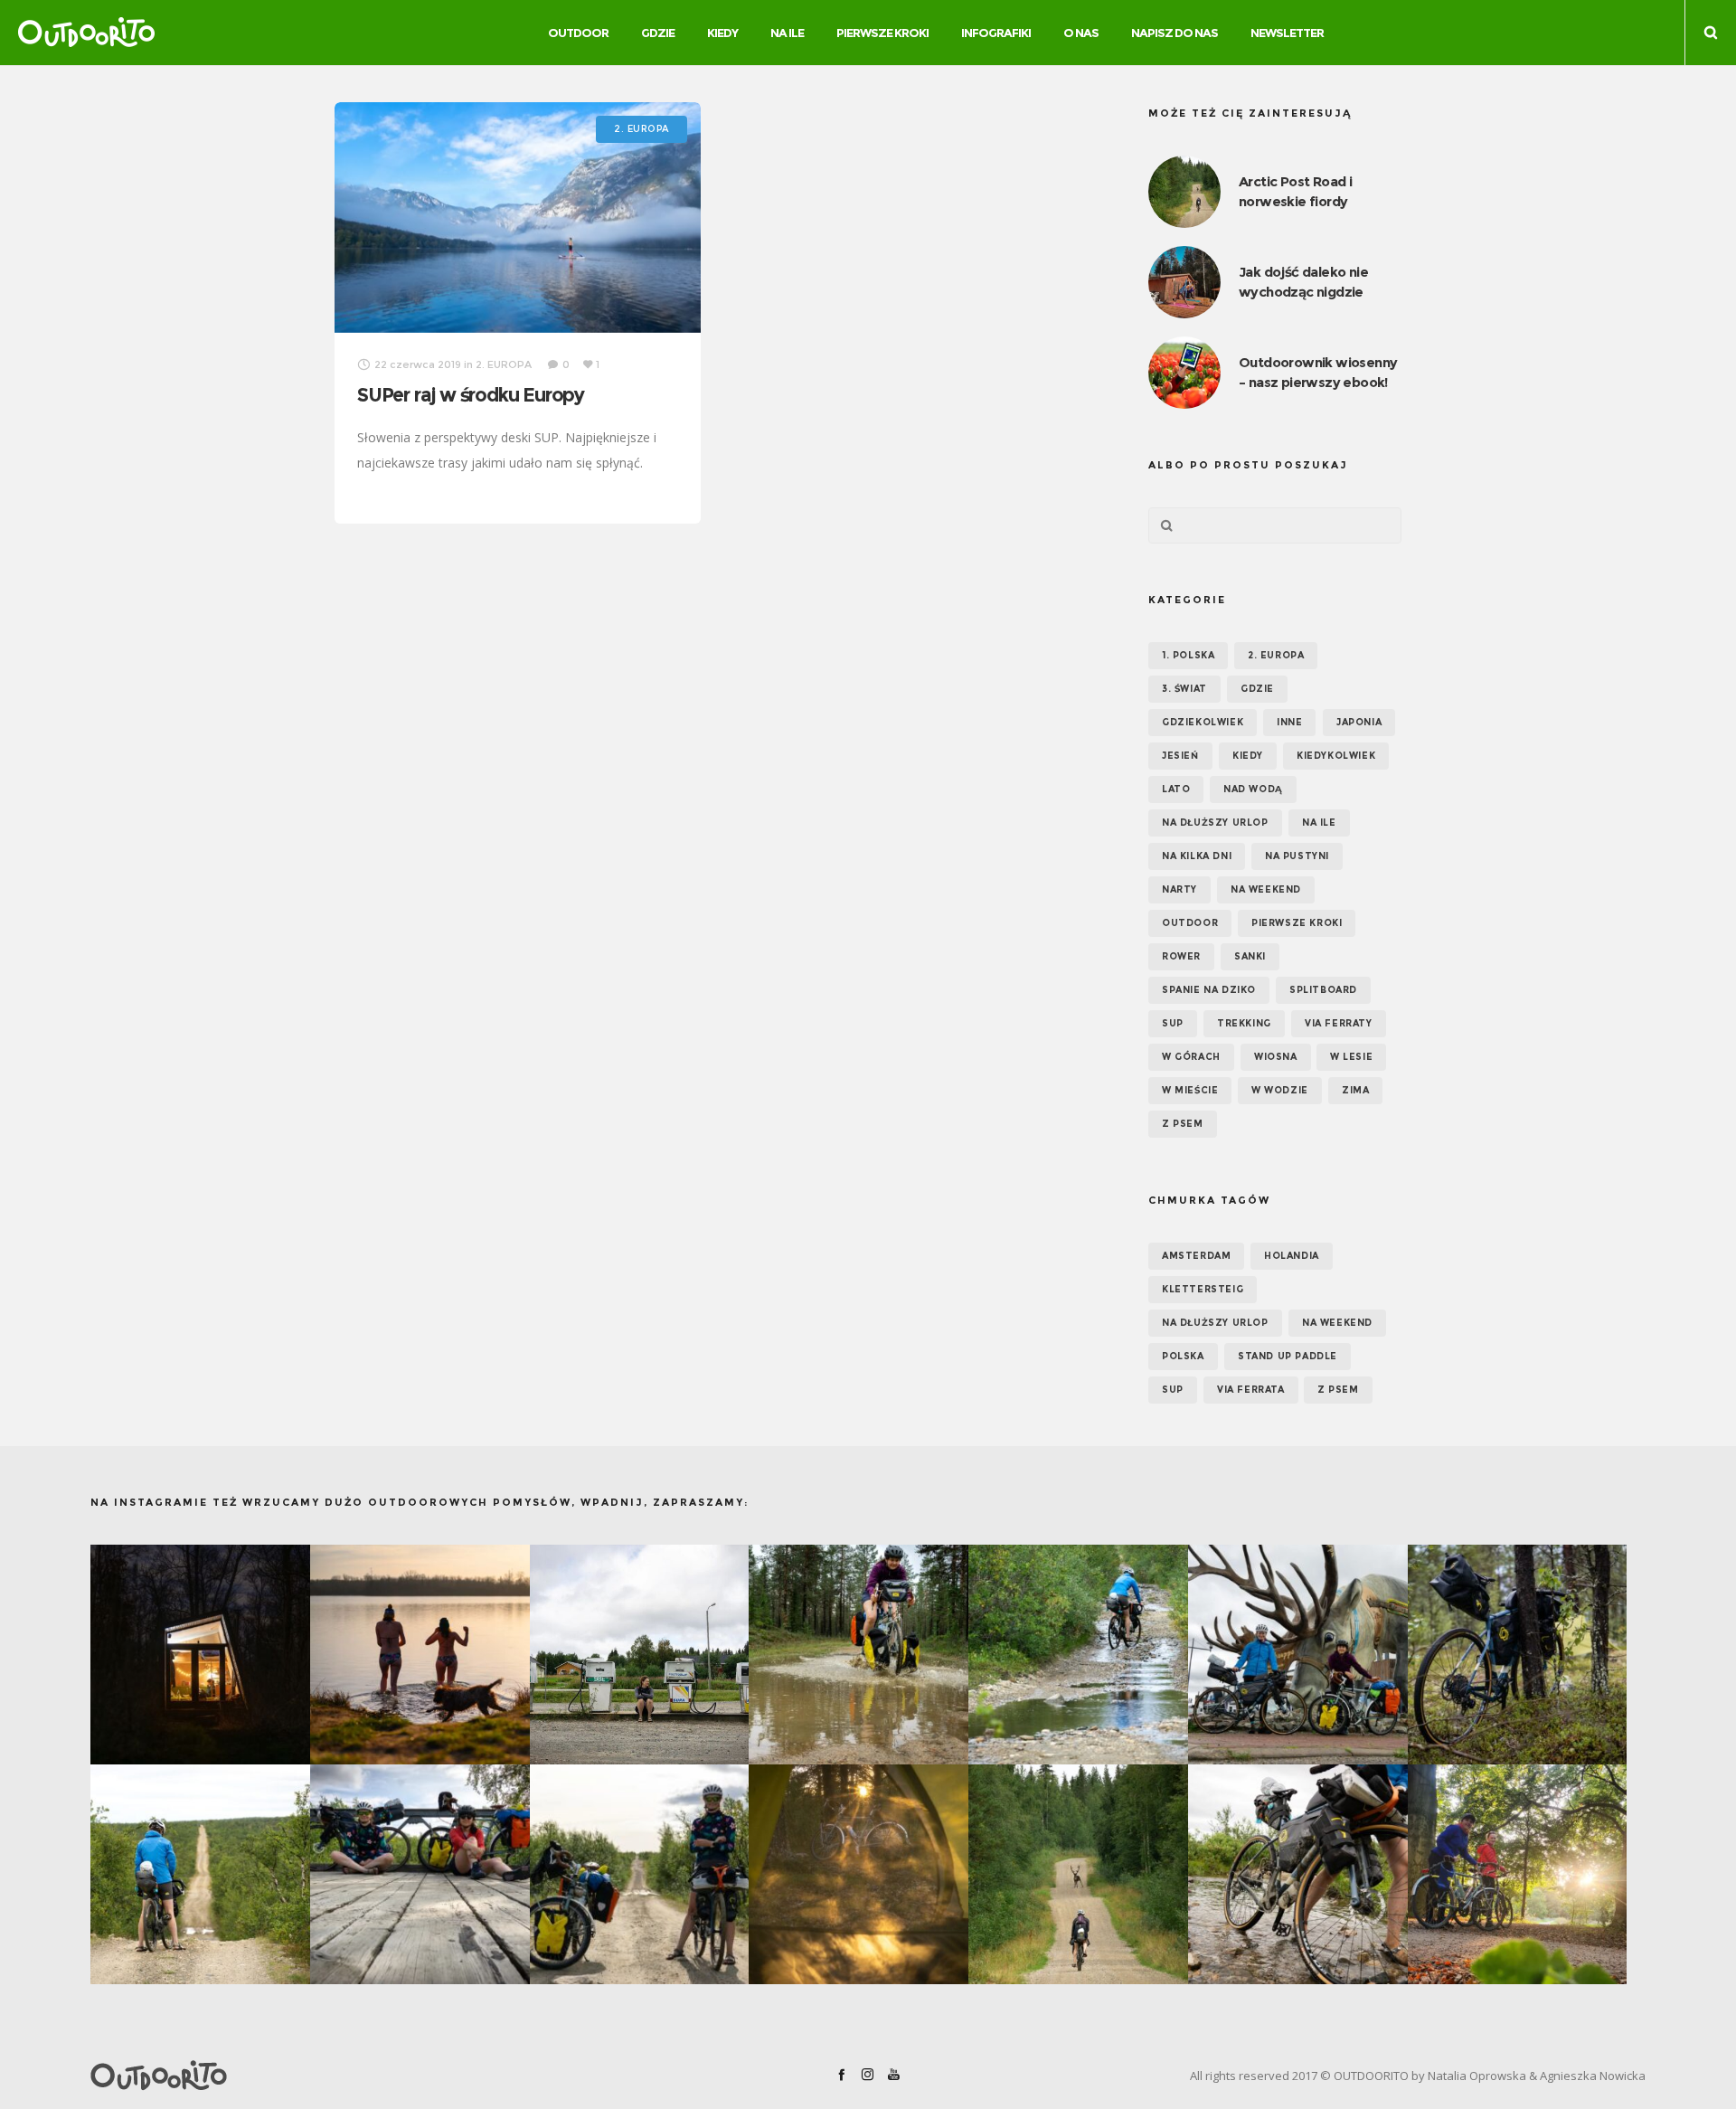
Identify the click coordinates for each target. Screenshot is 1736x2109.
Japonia (1359, 722)
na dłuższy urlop (1215, 1323)
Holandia (1292, 1256)
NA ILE (1319, 823)
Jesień (1180, 756)
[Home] (344, 2076)
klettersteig (1203, 1289)
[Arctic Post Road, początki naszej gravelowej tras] (859, 1655)
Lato (1176, 789)
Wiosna (1276, 1057)
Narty (1179, 889)
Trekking (1244, 1023)
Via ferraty (1339, 1023)
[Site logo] (86, 33)
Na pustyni (1297, 856)
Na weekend (1266, 889)
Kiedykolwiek (1336, 756)
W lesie (1351, 1057)
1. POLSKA (1188, 655)
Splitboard (1323, 990)
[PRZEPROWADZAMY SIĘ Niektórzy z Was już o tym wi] (420, 1655)
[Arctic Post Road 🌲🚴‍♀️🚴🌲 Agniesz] (1518, 1655)
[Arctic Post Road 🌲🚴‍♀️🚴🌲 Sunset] (859, 1874)
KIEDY (1248, 756)
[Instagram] (868, 2074)
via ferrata (1251, 1390)
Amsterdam (1196, 1256)
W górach (1191, 1057)
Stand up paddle (1288, 1356)
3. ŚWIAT (1184, 689)
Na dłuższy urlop (1215, 823)
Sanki (1250, 956)
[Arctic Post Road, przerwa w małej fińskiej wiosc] (640, 1655)
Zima (1355, 1090)
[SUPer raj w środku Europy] (518, 218)
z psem (1338, 1390)
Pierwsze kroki (1297, 923)
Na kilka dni (1197, 856)
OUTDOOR (1190, 923)
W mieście (1190, 1090)
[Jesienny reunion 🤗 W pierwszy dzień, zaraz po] (1518, 1874)
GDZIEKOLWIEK (1203, 722)
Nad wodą (1253, 789)
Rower (1181, 956)
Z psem (1183, 1124)
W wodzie (1280, 1090)
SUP (1173, 1023)
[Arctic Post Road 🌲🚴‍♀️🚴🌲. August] (1298, 1655)
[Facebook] (841, 2074)
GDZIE (1257, 689)
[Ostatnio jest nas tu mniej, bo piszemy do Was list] (200, 1655)
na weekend (1337, 1323)
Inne (1289, 722)
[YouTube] (894, 2074)
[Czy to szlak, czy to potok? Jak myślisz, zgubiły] (1078, 1655)
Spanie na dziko (1209, 990)
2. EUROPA (1276, 655)
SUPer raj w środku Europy (471, 395)
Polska (1183, 1356)
